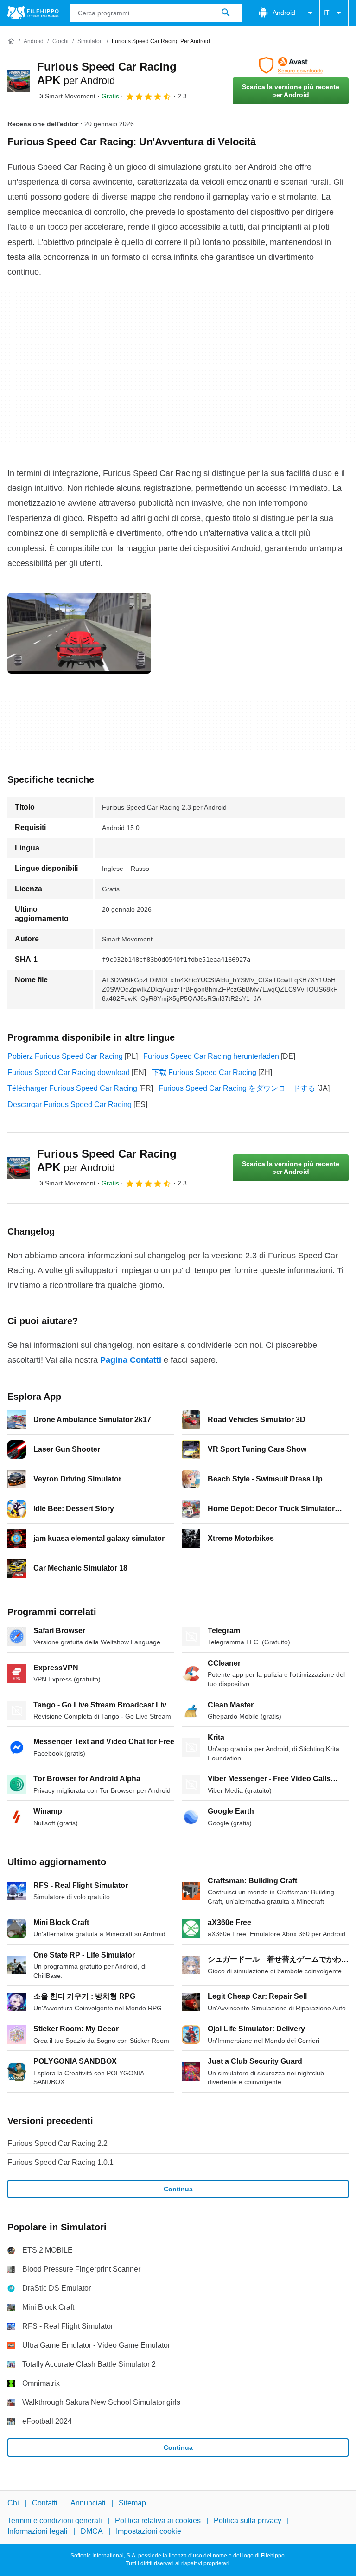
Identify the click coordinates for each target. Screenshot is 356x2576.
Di (66, 96)
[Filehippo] (33, 13)
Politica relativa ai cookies (158, 2521)
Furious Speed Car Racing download (69, 1072)
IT (327, 13)
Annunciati (88, 2503)
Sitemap (132, 2503)
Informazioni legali (38, 2531)
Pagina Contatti (131, 1360)
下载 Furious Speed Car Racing (204, 1072)
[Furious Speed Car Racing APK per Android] (19, 81)
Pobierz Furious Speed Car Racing (65, 1056)
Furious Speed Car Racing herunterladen (211, 1056)
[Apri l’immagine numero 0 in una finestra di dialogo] (79, 633)
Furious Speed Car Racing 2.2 (57, 2143)
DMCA (92, 2531)
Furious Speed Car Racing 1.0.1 (60, 2162)
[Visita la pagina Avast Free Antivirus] (291, 65)
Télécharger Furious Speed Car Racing (72, 1088)
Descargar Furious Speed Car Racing (70, 1104)
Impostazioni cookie (149, 2531)
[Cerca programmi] (226, 13)
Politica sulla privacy (248, 2521)
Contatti (45, 2503)
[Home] (11, 41)
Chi (13, 2503)
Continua (178, 2189)
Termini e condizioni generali (55, 2521)
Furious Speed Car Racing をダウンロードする (237, 1088)
